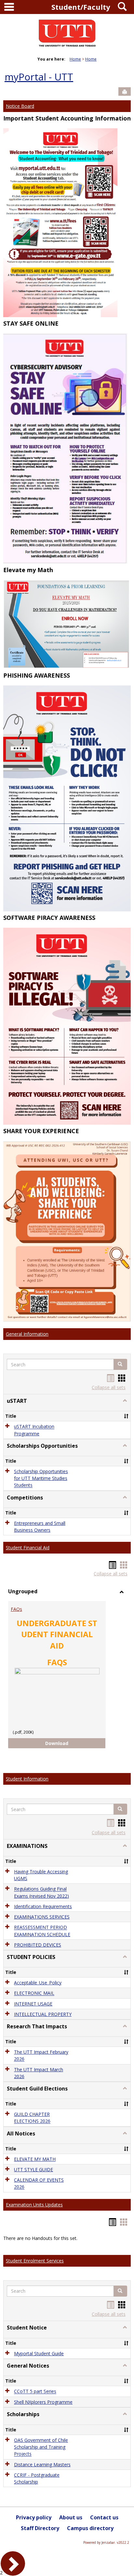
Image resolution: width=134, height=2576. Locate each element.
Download (62, 1743)
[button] (120, 1364)
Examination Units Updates (34, 2205)
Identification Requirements (43, 1906)
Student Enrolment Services (35, 2261)
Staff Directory (40, 2528)
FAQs (16, 1609)
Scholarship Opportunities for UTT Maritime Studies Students (41, 1478)
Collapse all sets (109, 1387)
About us (71, 2517)
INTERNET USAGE (33, 2004)
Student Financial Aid (28, 1548)
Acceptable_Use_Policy (38, 1983)
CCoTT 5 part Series (35, 2392)
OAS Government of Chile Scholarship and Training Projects (41, 2447)
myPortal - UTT (39, 77)
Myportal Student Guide (39, 2353)
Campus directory (90, 2528)
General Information (27, 1334)
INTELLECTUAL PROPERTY (43, 2014)
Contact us (104, 2517)
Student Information (27, 1779)
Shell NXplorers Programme (43, 2402)
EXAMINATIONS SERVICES (42, 1917)
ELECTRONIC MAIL (34, 1993)
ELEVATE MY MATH (35, 2159)
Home (75, 59)
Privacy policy (34, 2517)
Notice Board (20, 106)
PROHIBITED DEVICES (38, 1945)
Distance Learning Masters (42, 2464)
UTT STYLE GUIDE (33, 2169)
